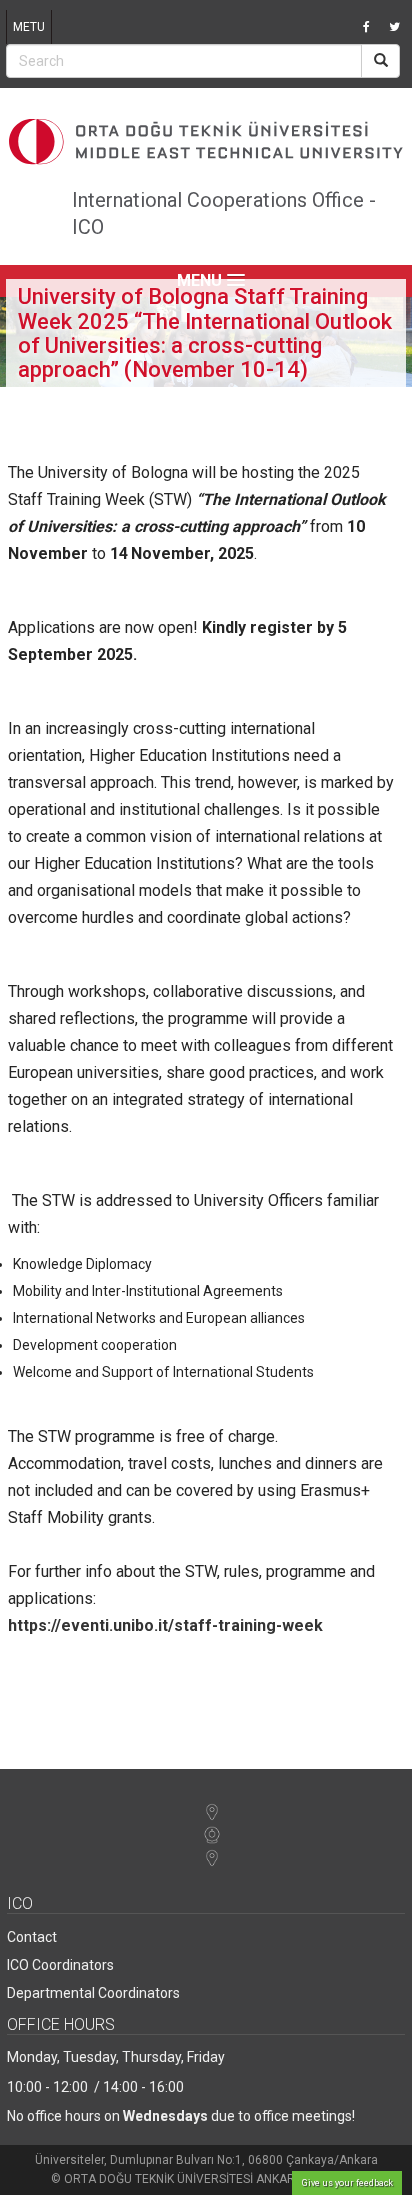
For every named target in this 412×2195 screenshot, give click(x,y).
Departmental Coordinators (93, 1993)
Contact (32, 1937)
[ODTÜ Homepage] (206, 142)
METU (29, 27)
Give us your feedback (347, 2183)
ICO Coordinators (60, 1965)
